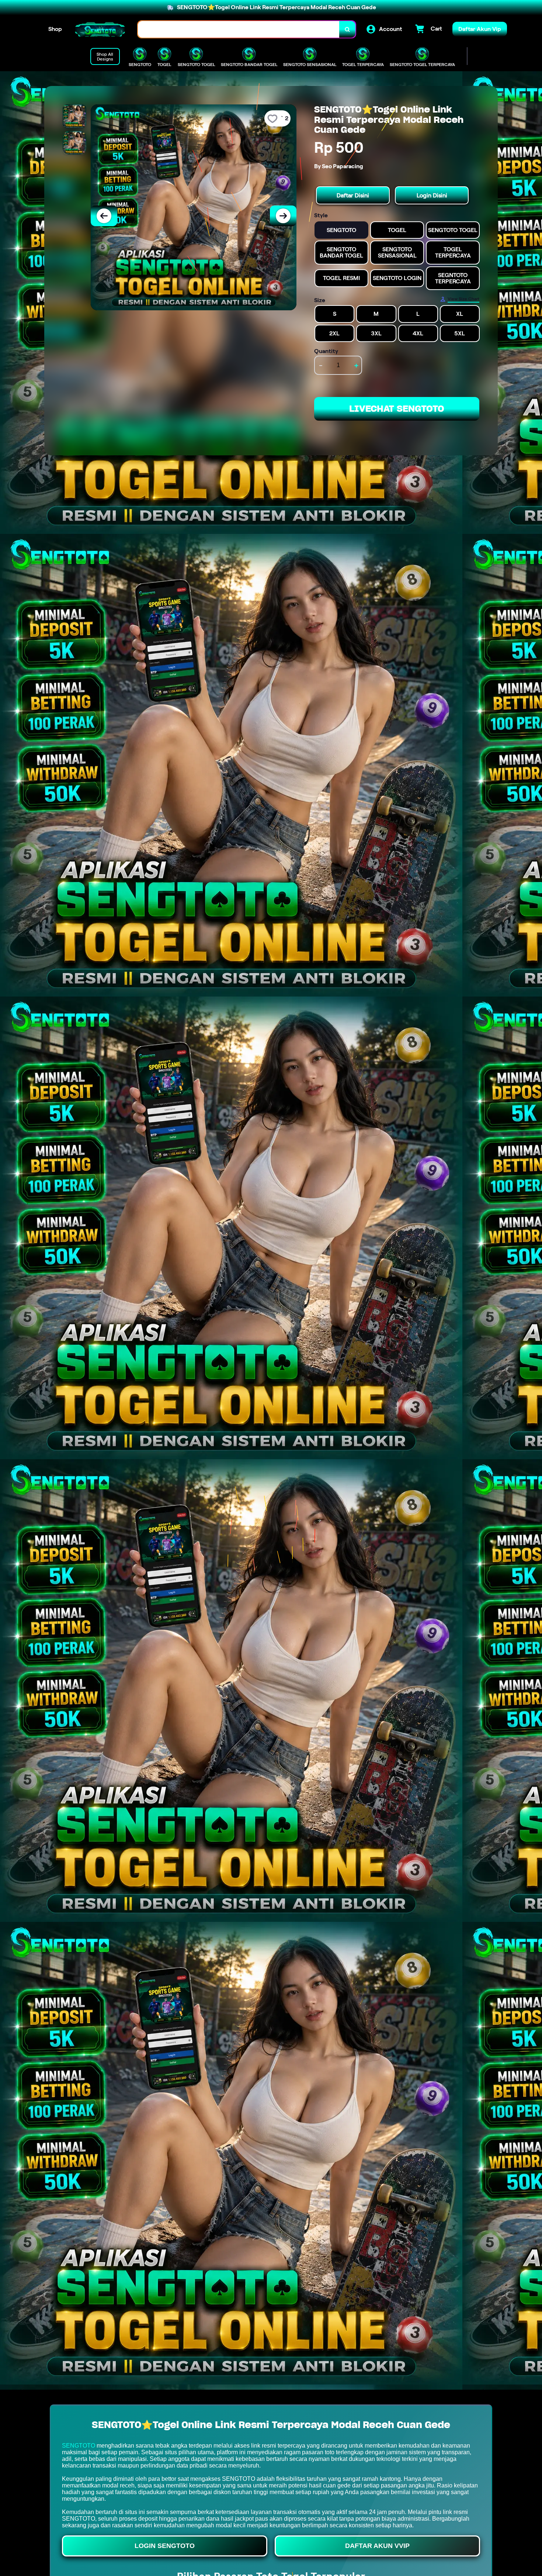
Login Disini (432, 195)
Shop (55, 29)
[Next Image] (283, 216)
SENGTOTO (79, 2446)
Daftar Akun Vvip (377, 2546)
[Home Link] (100, 29)
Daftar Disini (353, 195)
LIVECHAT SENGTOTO (397, 409)
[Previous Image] (104, 216)
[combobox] (239, 29)
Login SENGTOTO (165, 2546)
